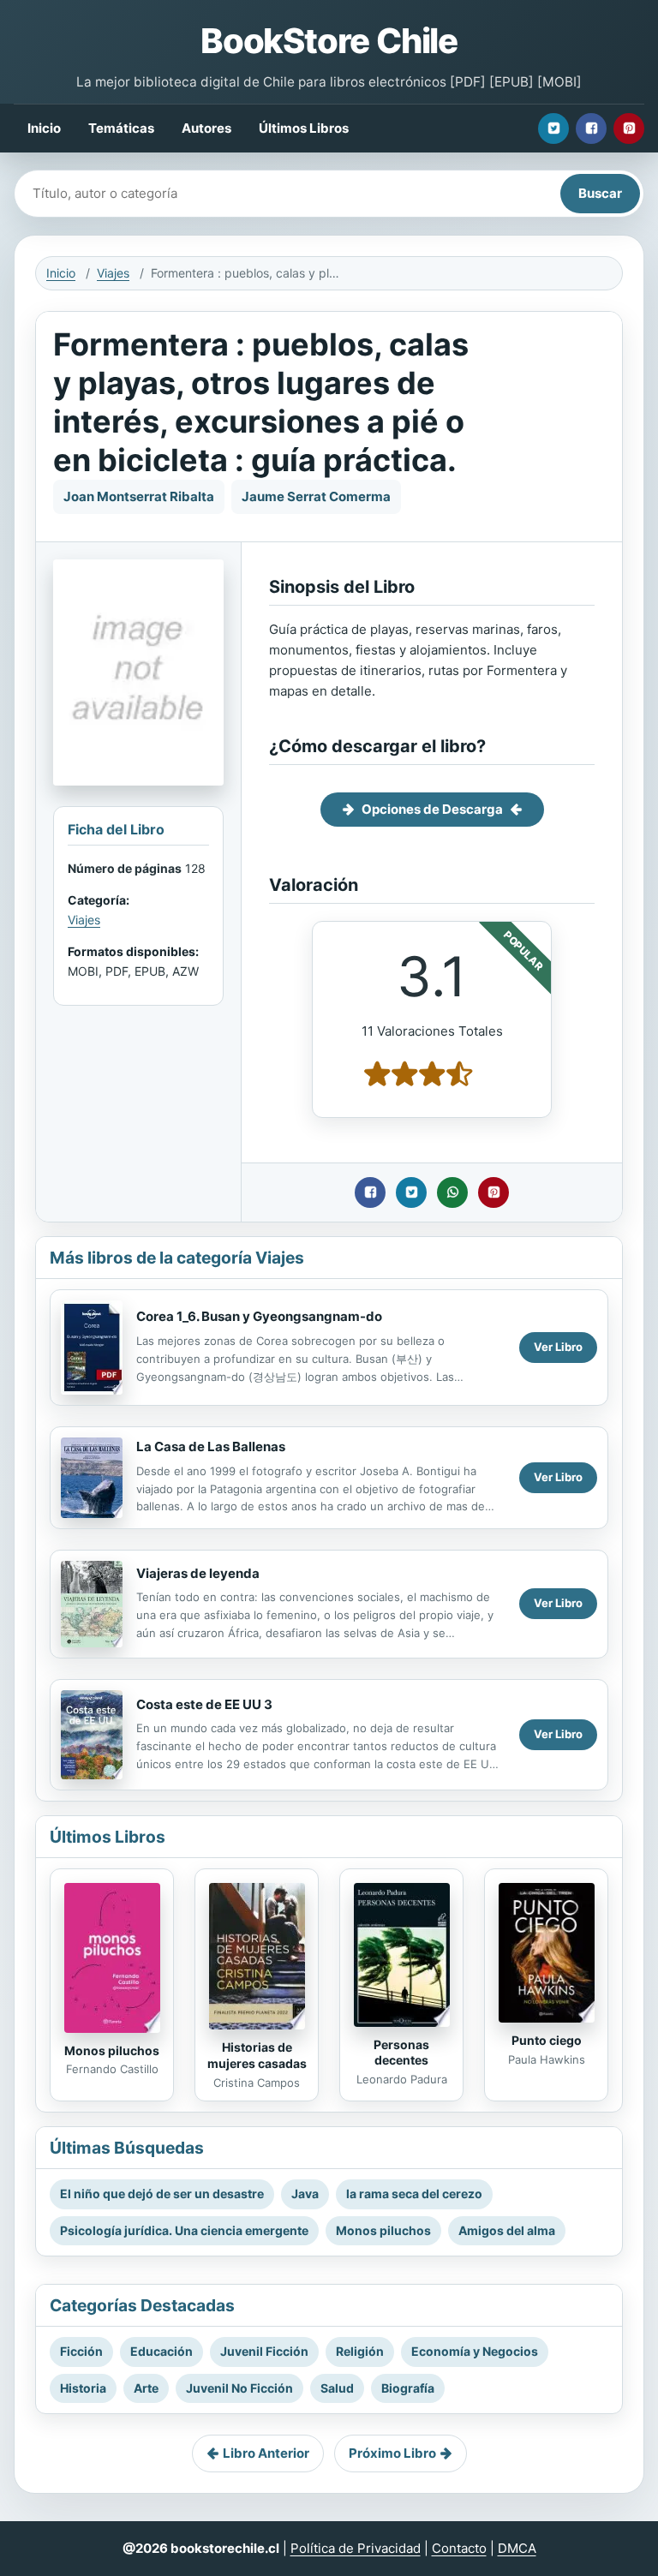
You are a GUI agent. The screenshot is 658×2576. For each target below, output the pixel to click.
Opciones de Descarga (432, 809)
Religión (360, 2351)
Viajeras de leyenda (198, 1573)
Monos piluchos (112, 2050)
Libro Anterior (266, 2453)
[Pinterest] (629, 129)
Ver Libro (558, 1347)
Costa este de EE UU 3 (204, 1704)
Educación (162, 2351)
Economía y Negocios (475, 2351)
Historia (83, 2388)
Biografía (408, 2388)
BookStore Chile (329, 41)
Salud (337, 2388)
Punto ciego (547, 2040)
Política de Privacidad (356, 2548)
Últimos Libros (304, 128)
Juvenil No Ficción (239, 2388)
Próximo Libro (392, 2453)
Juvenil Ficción (264, 2351)
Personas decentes (401, 2053)
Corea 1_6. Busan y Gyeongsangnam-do (259, 1316)
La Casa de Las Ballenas (211, 1446)
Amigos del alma (507, 2230)
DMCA (517, 2548)
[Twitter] (553, 129)
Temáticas (121, 128)
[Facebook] (591, 129)
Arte (146, 2388)
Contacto (459, 2548)
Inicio (44, 128)
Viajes (113, 273)
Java (305, 2193)
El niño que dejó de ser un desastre (162, 2193)
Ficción (81, 2351)
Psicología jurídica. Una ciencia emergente (184, 2230)
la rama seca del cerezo (414, 2193)
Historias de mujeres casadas (257, 2055)
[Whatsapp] (452, 1192)
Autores (206, 128)
